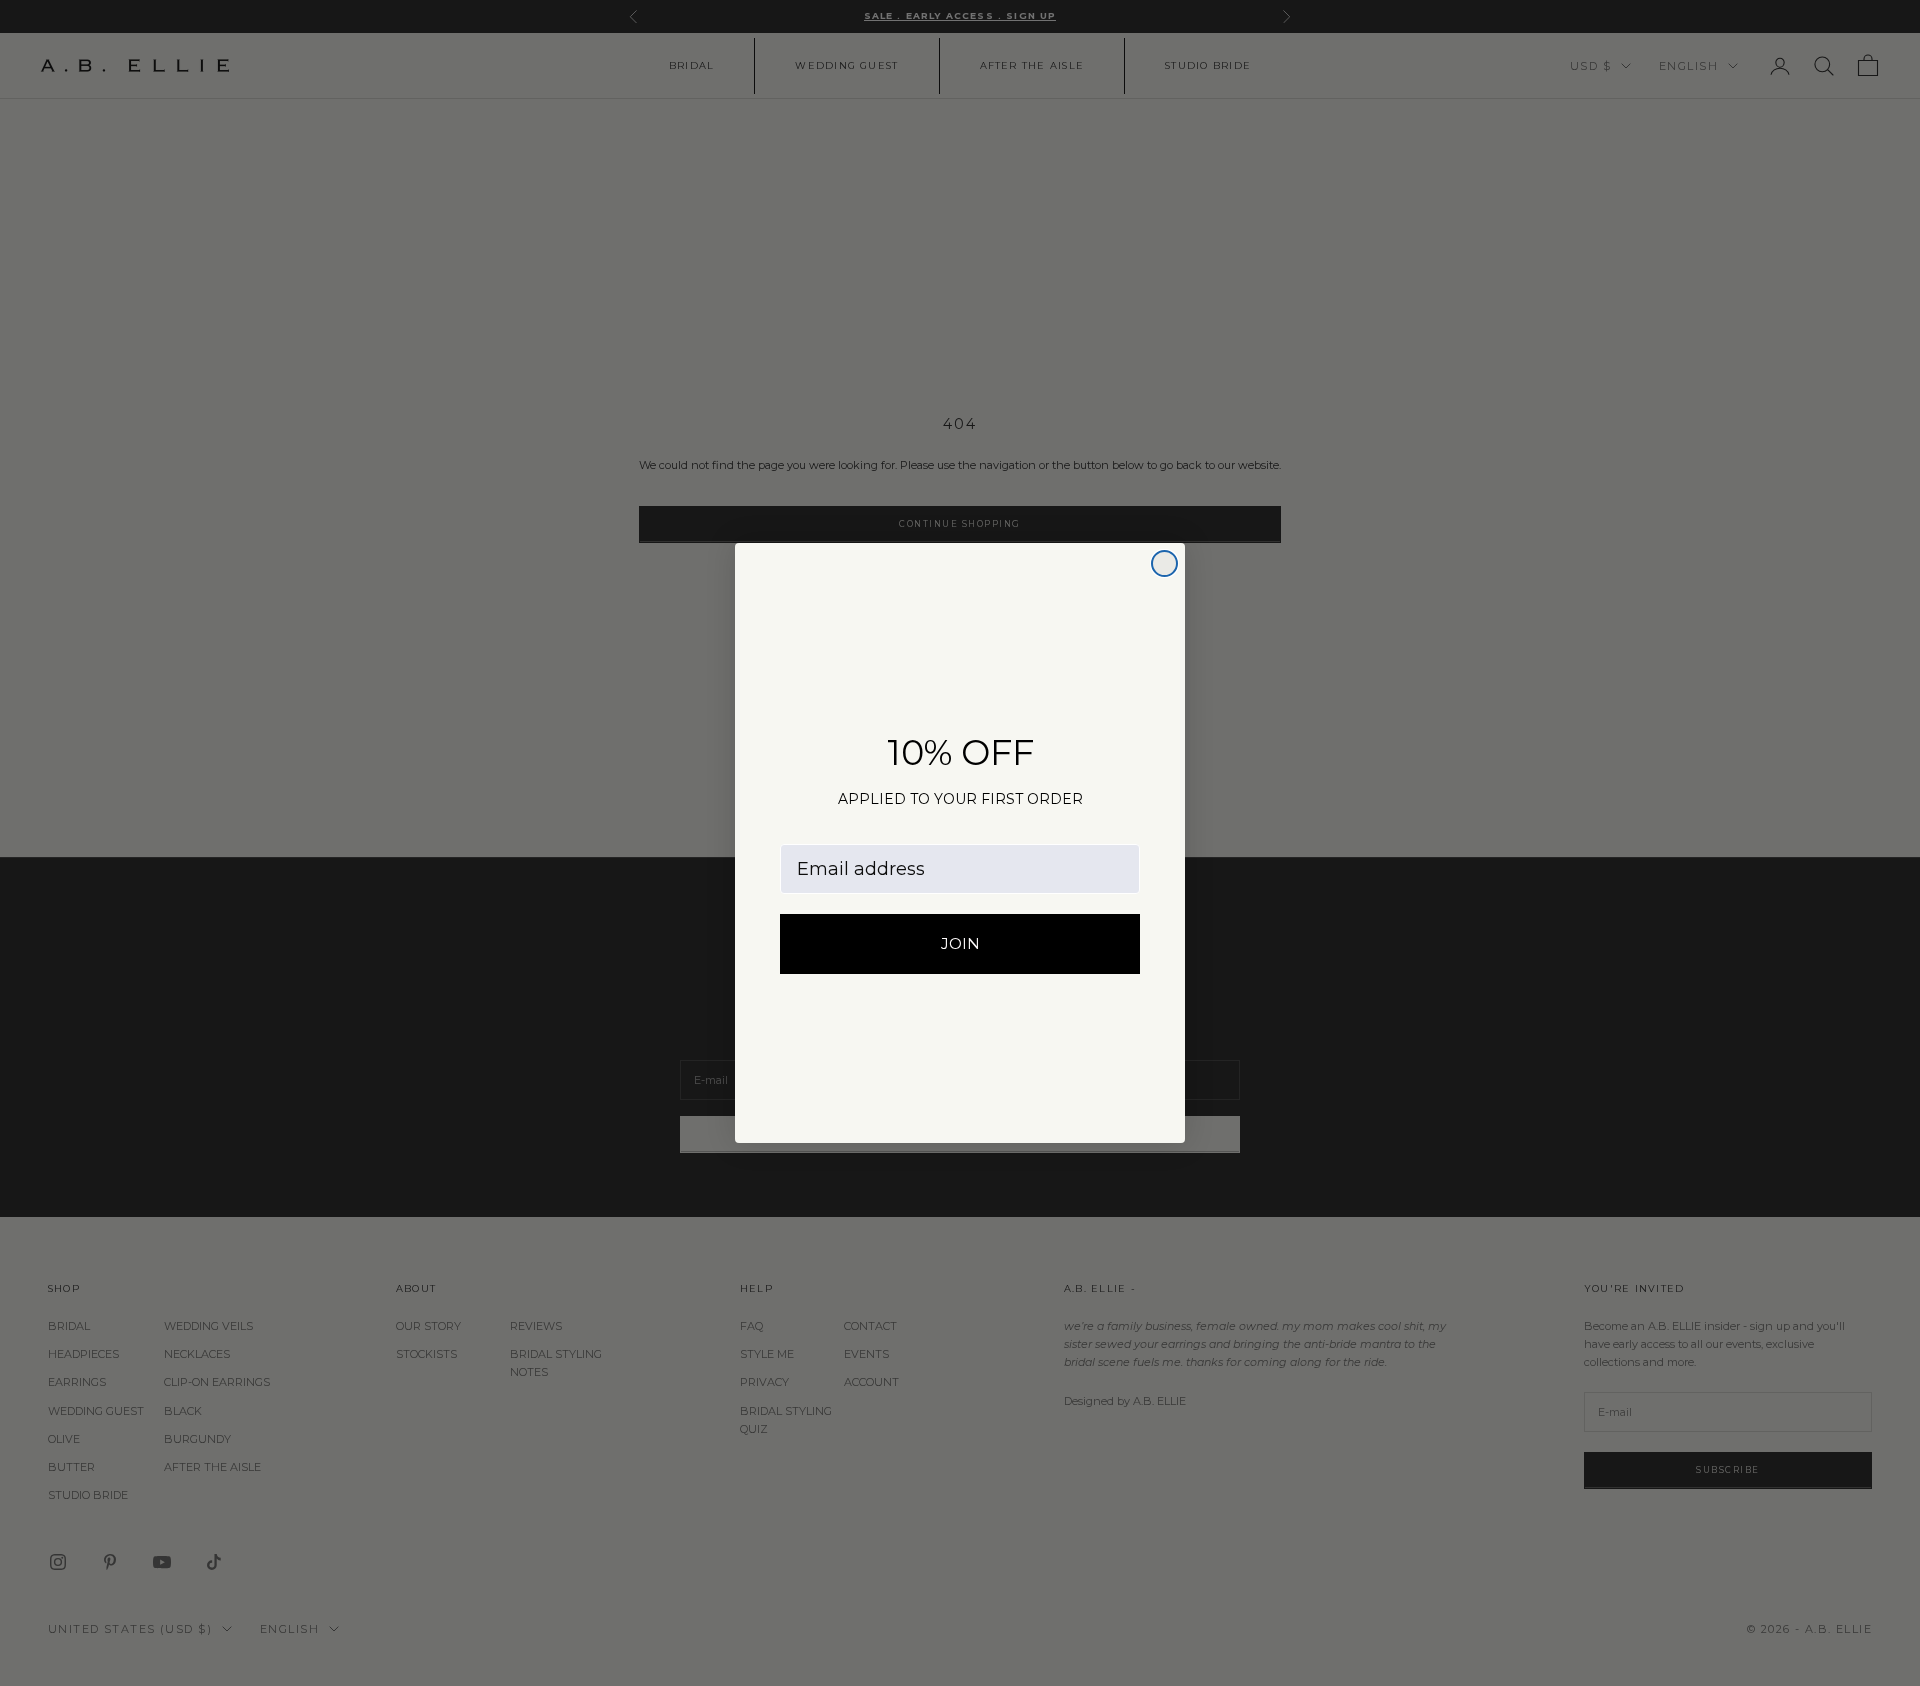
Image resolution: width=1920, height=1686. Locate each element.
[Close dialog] (1164, 563)
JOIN (960, 943)
